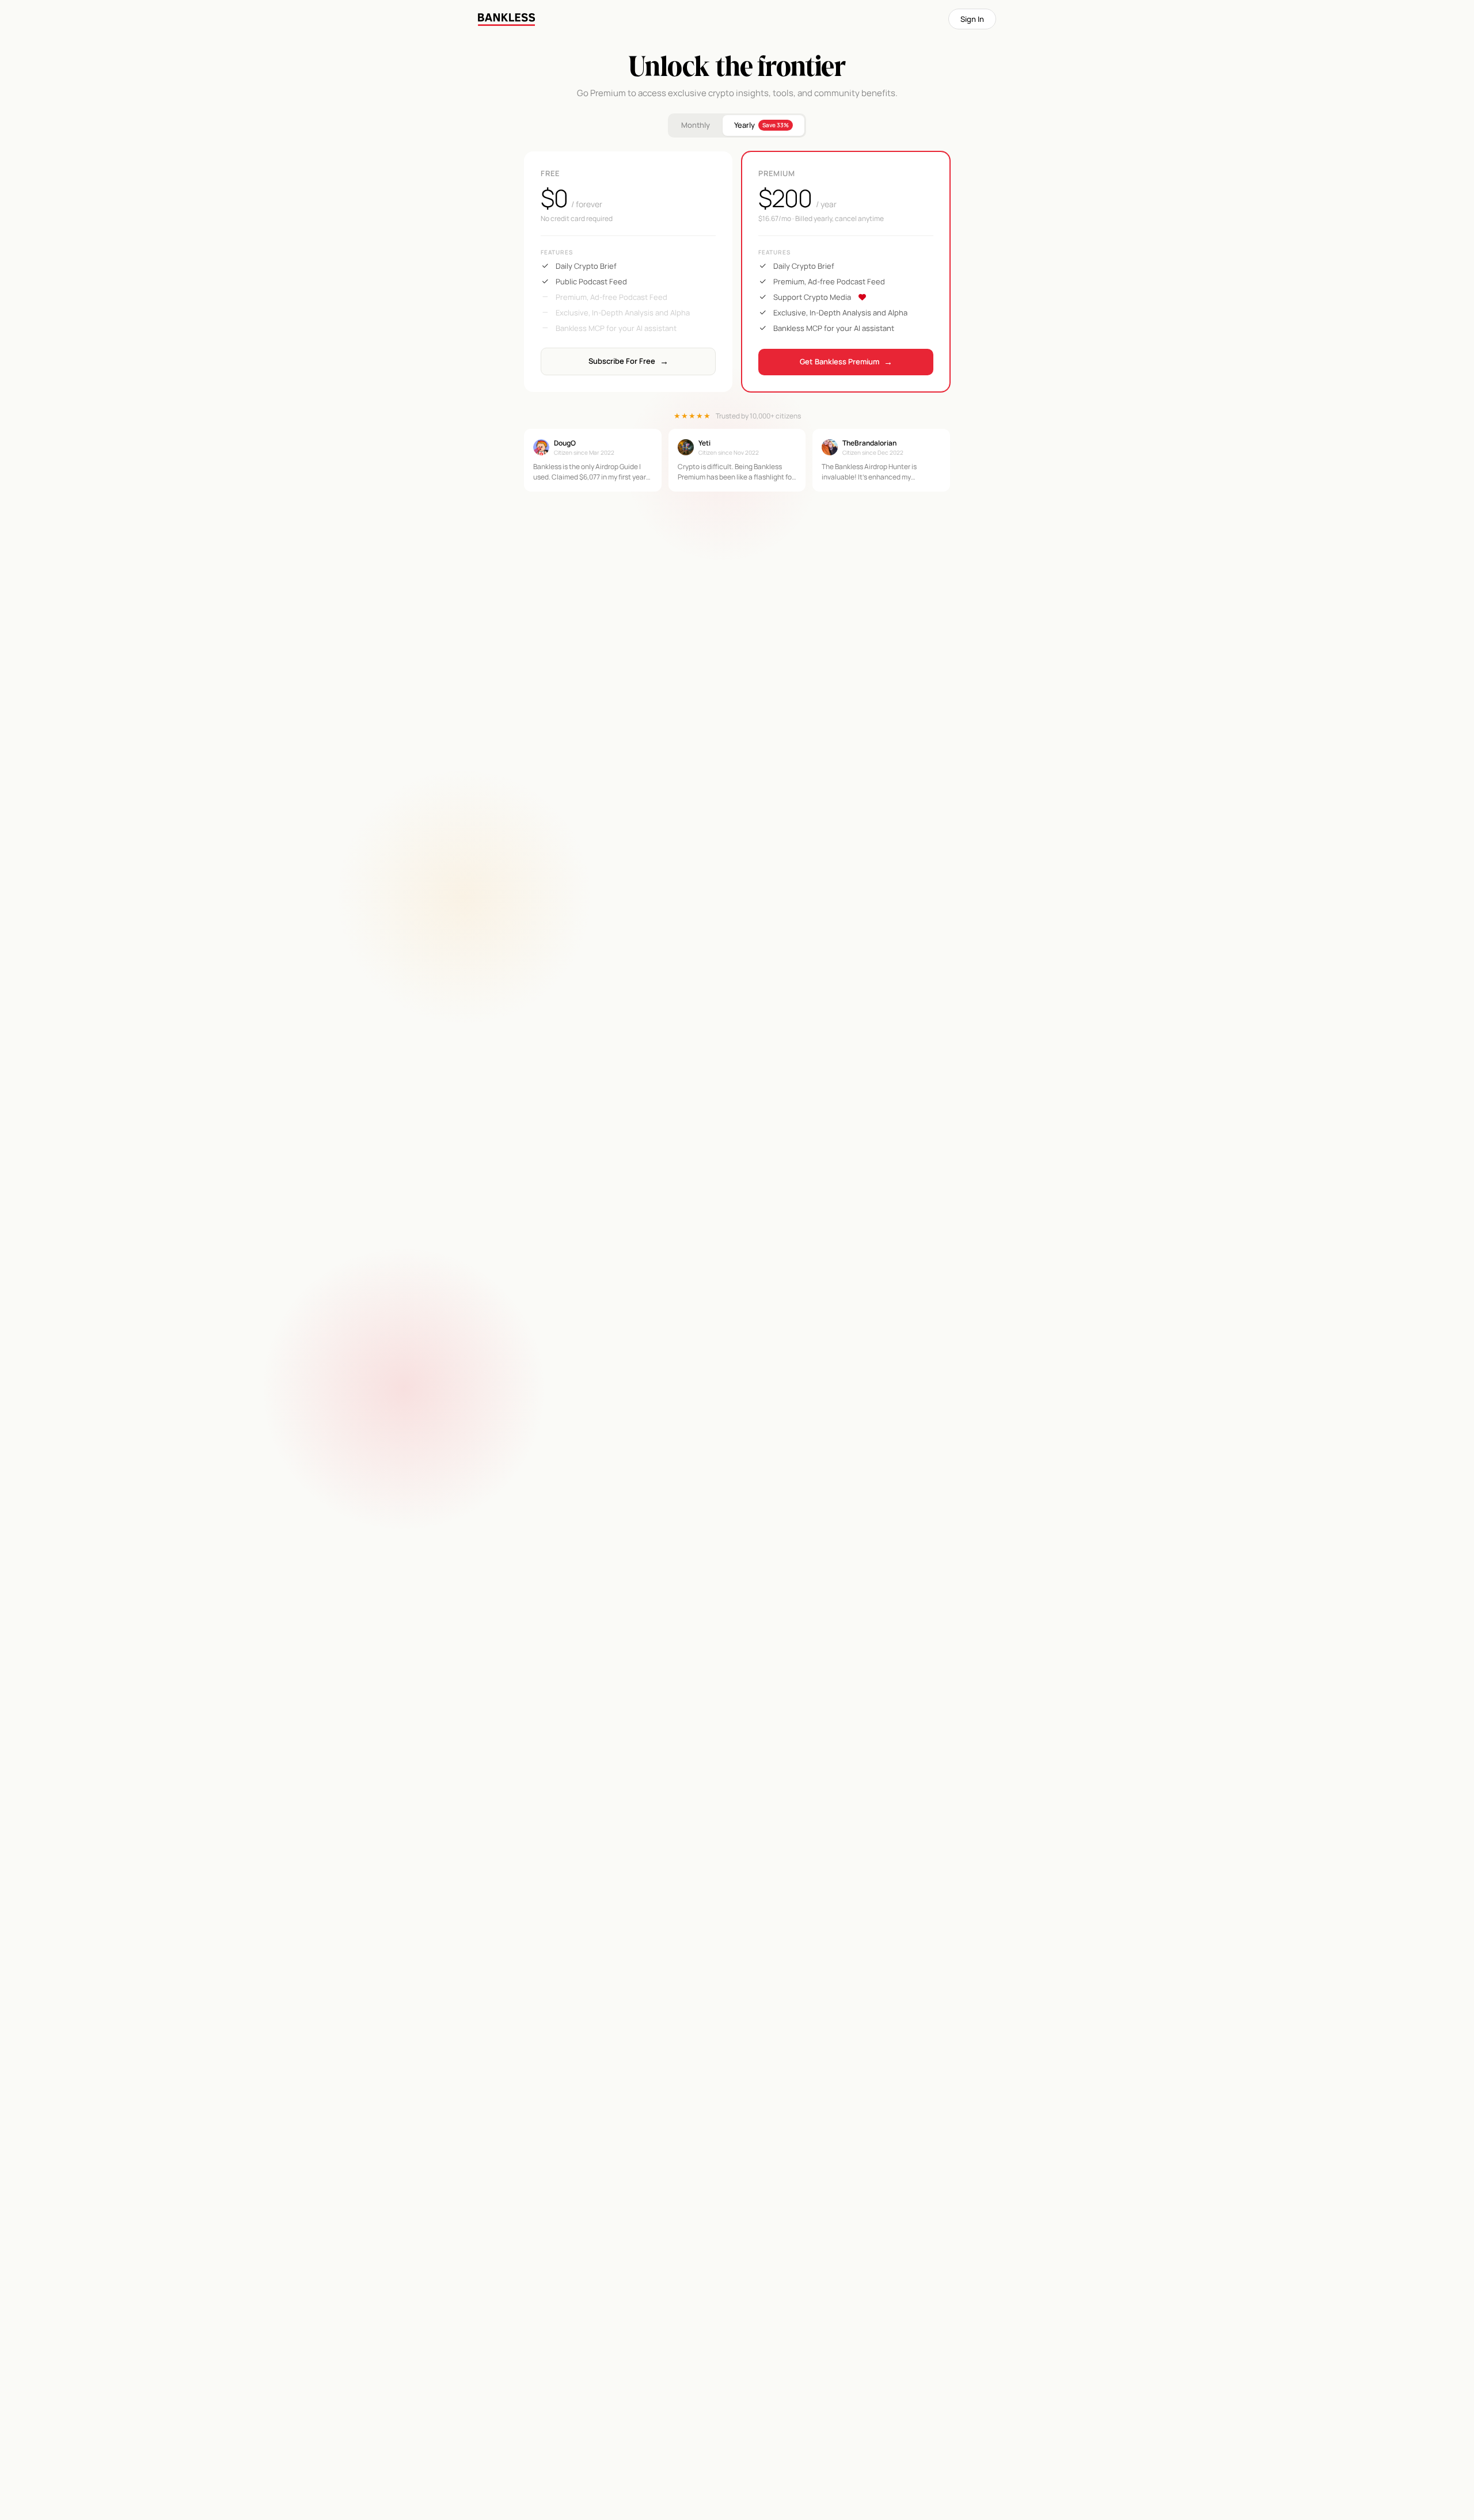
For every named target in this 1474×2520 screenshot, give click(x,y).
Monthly (696, 125)
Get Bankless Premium (846, 362)
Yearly (761, 125)
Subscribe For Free (628, 361)
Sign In (972, 19)
